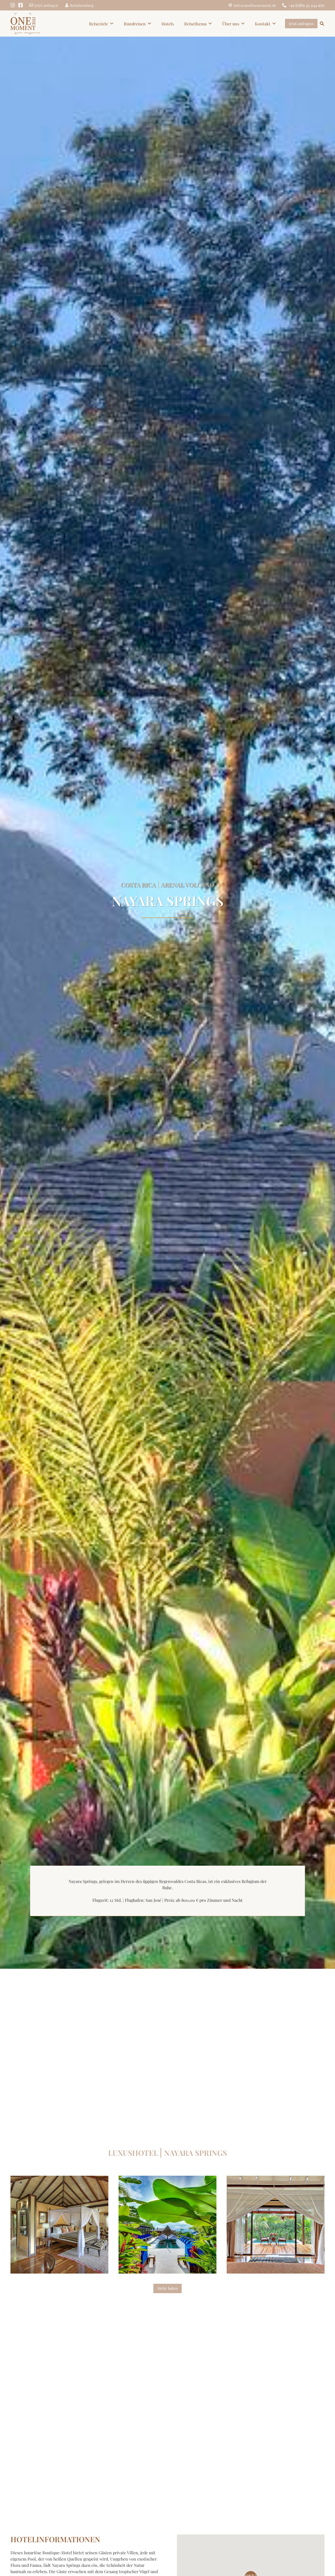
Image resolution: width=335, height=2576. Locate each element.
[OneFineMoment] (25, 24)
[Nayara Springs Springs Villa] (59, 2225)
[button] (112, 23)
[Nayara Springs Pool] (276, 2225)
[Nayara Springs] (167, 2225)
